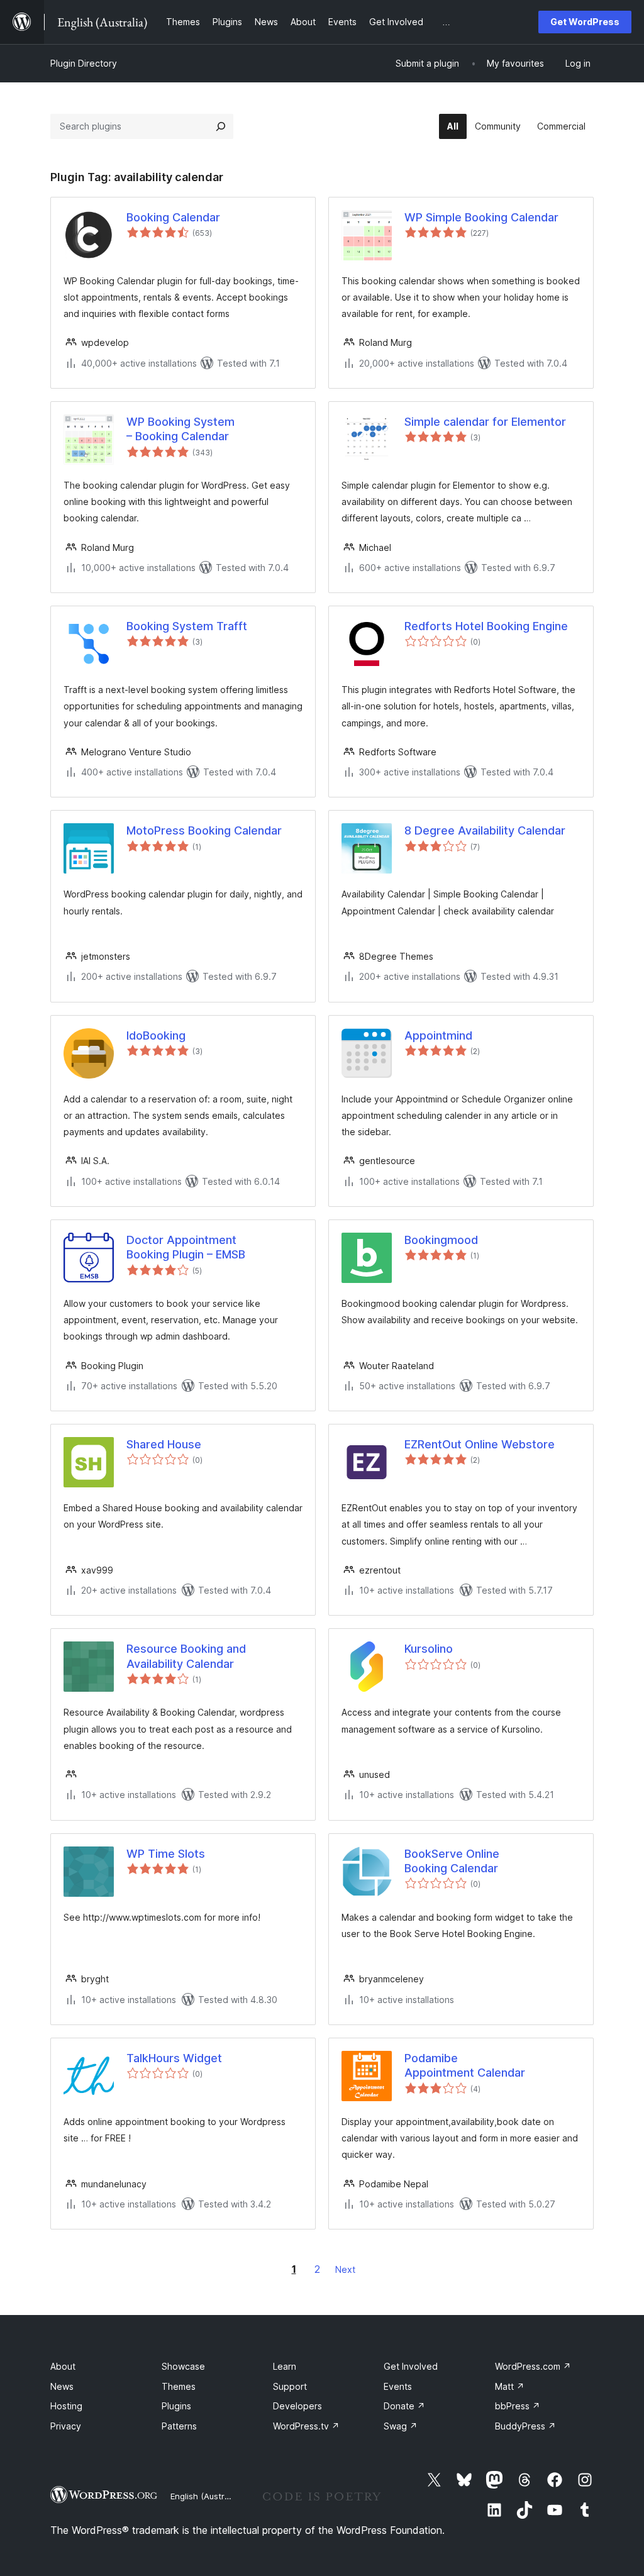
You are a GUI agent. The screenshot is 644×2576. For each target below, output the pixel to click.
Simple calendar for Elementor (485, 422)
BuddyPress (525, 2426)
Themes (179, 2386)
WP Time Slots (166, 1854)
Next (345, 2269)
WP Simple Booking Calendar (481, 217)
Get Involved (411, 2366)
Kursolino (429, 1649)
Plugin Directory (84, 63)
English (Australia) (206, 2496)
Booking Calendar (173, 217)
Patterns (179, 2426)
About (63, 2366)
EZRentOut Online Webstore (480, 1444)
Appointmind (438, 1035)
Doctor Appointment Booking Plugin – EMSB (186, 1247)
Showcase (183, 2366)
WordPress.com (533, 2366)
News (62, 2386)
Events (398, 2386)
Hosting (66, 2406)
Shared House (164, 1444)
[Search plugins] (221, 126)
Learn (285, 2366)
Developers (297, 2406)
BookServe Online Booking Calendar (452, 1861)
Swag (401, 2426)
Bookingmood (441, 1240)
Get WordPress (585, 22)
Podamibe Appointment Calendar (465, 2065)
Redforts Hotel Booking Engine (486, 626)
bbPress (518, 2406)
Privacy (66, 2426)
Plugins (176, 2406)
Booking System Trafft (187, 626)
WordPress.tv (306, 2426)
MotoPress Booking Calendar (204, 830)
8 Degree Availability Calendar (485, 830)
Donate (404, 2406)
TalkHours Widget (174, 2058)
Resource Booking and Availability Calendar (186, 1656)
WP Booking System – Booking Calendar (180, 429)
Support (290, 2386)
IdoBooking (156, 1035)
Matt (510, 2386)
